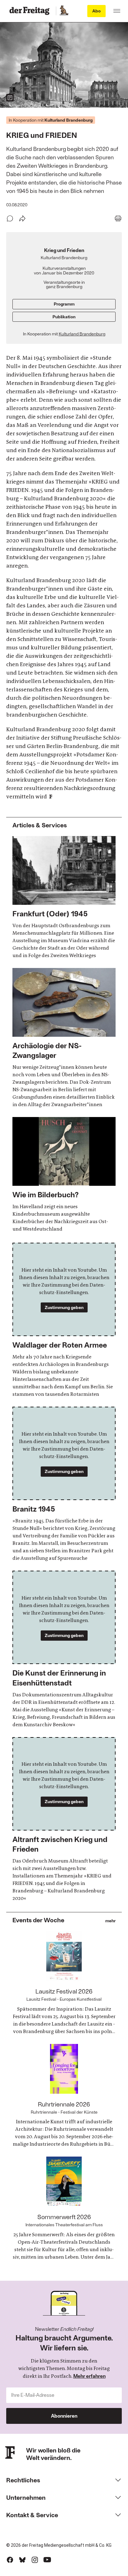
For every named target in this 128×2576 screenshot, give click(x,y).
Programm (64, 304)
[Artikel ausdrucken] (118, 218)
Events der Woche (38, 1920)
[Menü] (117, 11)
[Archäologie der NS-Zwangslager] (64, 1038)
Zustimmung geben (64, 1307)
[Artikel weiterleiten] (22, 218)
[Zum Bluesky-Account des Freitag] (22, 2560)
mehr (110, 1921)
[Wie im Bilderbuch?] (64, 1175)
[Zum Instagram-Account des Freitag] (35, 2560)
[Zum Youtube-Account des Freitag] (47, 2560)
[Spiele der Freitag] (64, 11)
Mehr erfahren (89, 2376)
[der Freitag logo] (31, 11)
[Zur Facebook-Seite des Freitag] (10, 2560)
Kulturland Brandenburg (82, 334)
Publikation (64, 317)
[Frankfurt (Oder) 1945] (64, 898)
